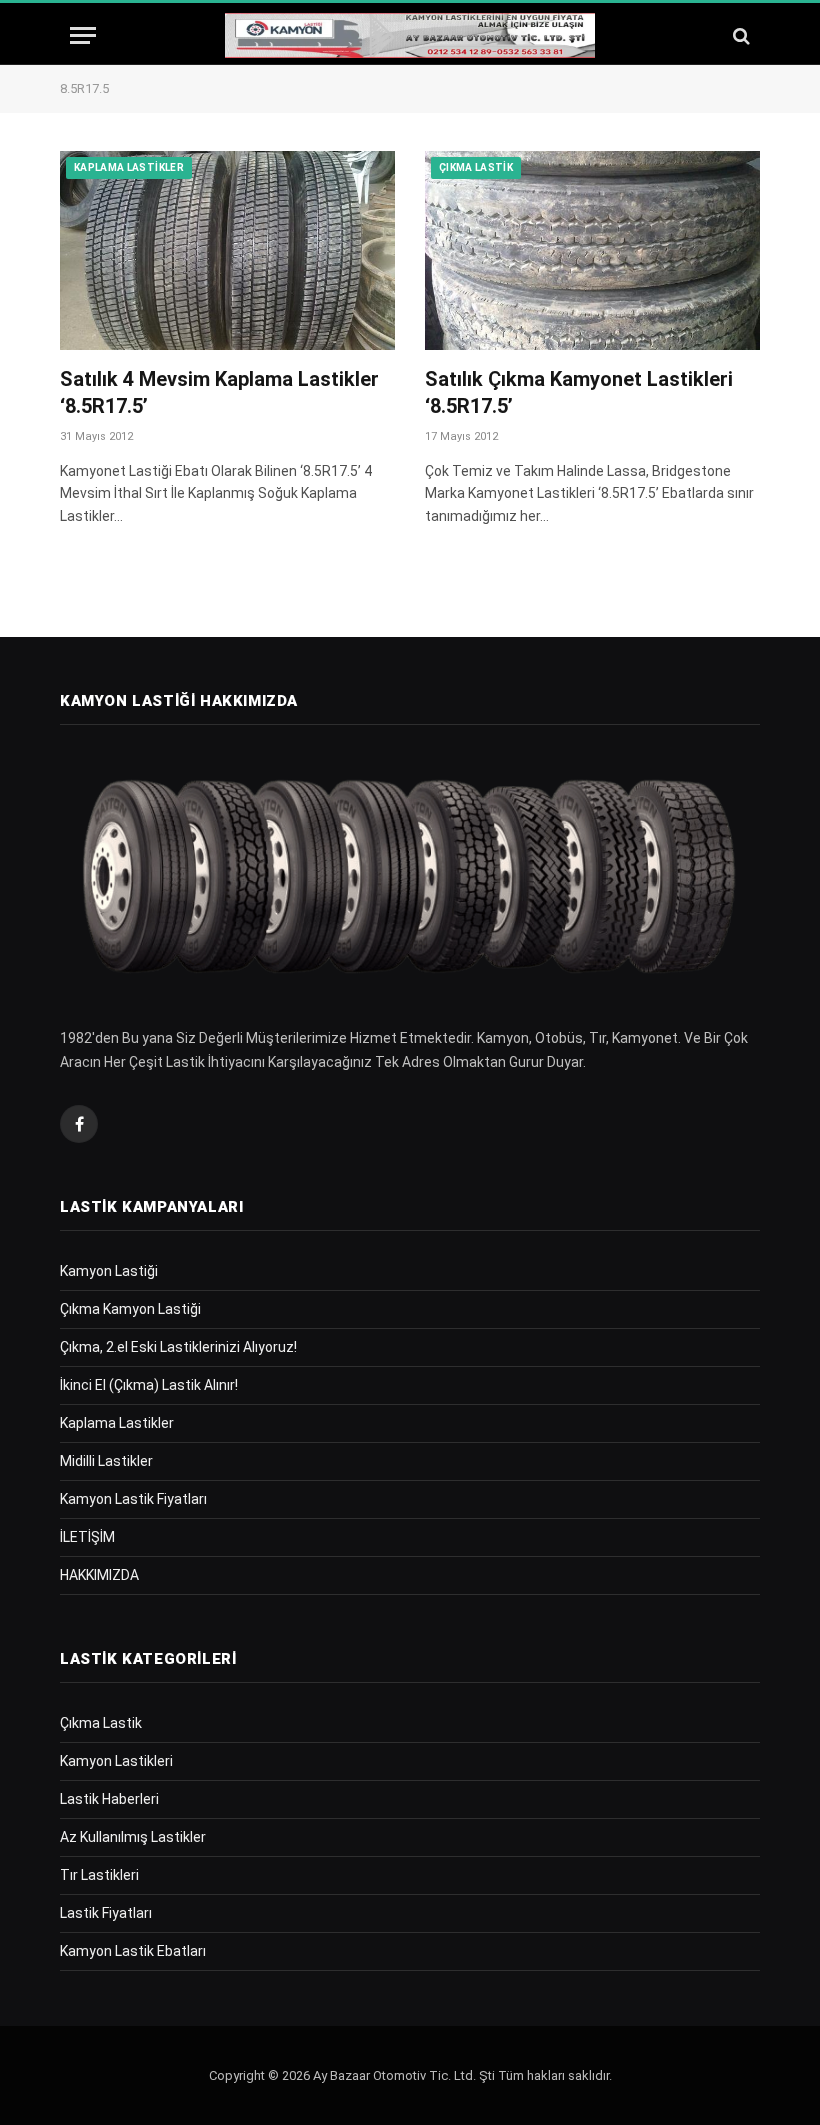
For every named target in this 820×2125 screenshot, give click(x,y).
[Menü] (83, 35)
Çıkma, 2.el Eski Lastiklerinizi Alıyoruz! (178, 1347)
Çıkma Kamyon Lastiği (130, 1309)
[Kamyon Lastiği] (410, 35)
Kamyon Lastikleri (116, 1761)
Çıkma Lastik (476, 167)
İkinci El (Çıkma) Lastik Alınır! (149, 1385)
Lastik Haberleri (109, 1799)
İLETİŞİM (87, 1537)
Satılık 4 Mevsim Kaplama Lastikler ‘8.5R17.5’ (219, 392)
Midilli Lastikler (106, 1461)
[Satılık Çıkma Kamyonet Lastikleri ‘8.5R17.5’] (592, 250)
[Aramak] (739, 35)
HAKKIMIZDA (99, 1575)
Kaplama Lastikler (129, 167)
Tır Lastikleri (99, 1875)
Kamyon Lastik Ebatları (133, 1951)
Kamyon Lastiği (109, 1271)
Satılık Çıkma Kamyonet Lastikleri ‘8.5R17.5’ (579, 392)
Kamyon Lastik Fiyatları (133, 1499)
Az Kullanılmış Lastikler (133, 1837)
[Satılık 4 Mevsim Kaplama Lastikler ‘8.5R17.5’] (227, 250)
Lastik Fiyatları (106, 1913)
